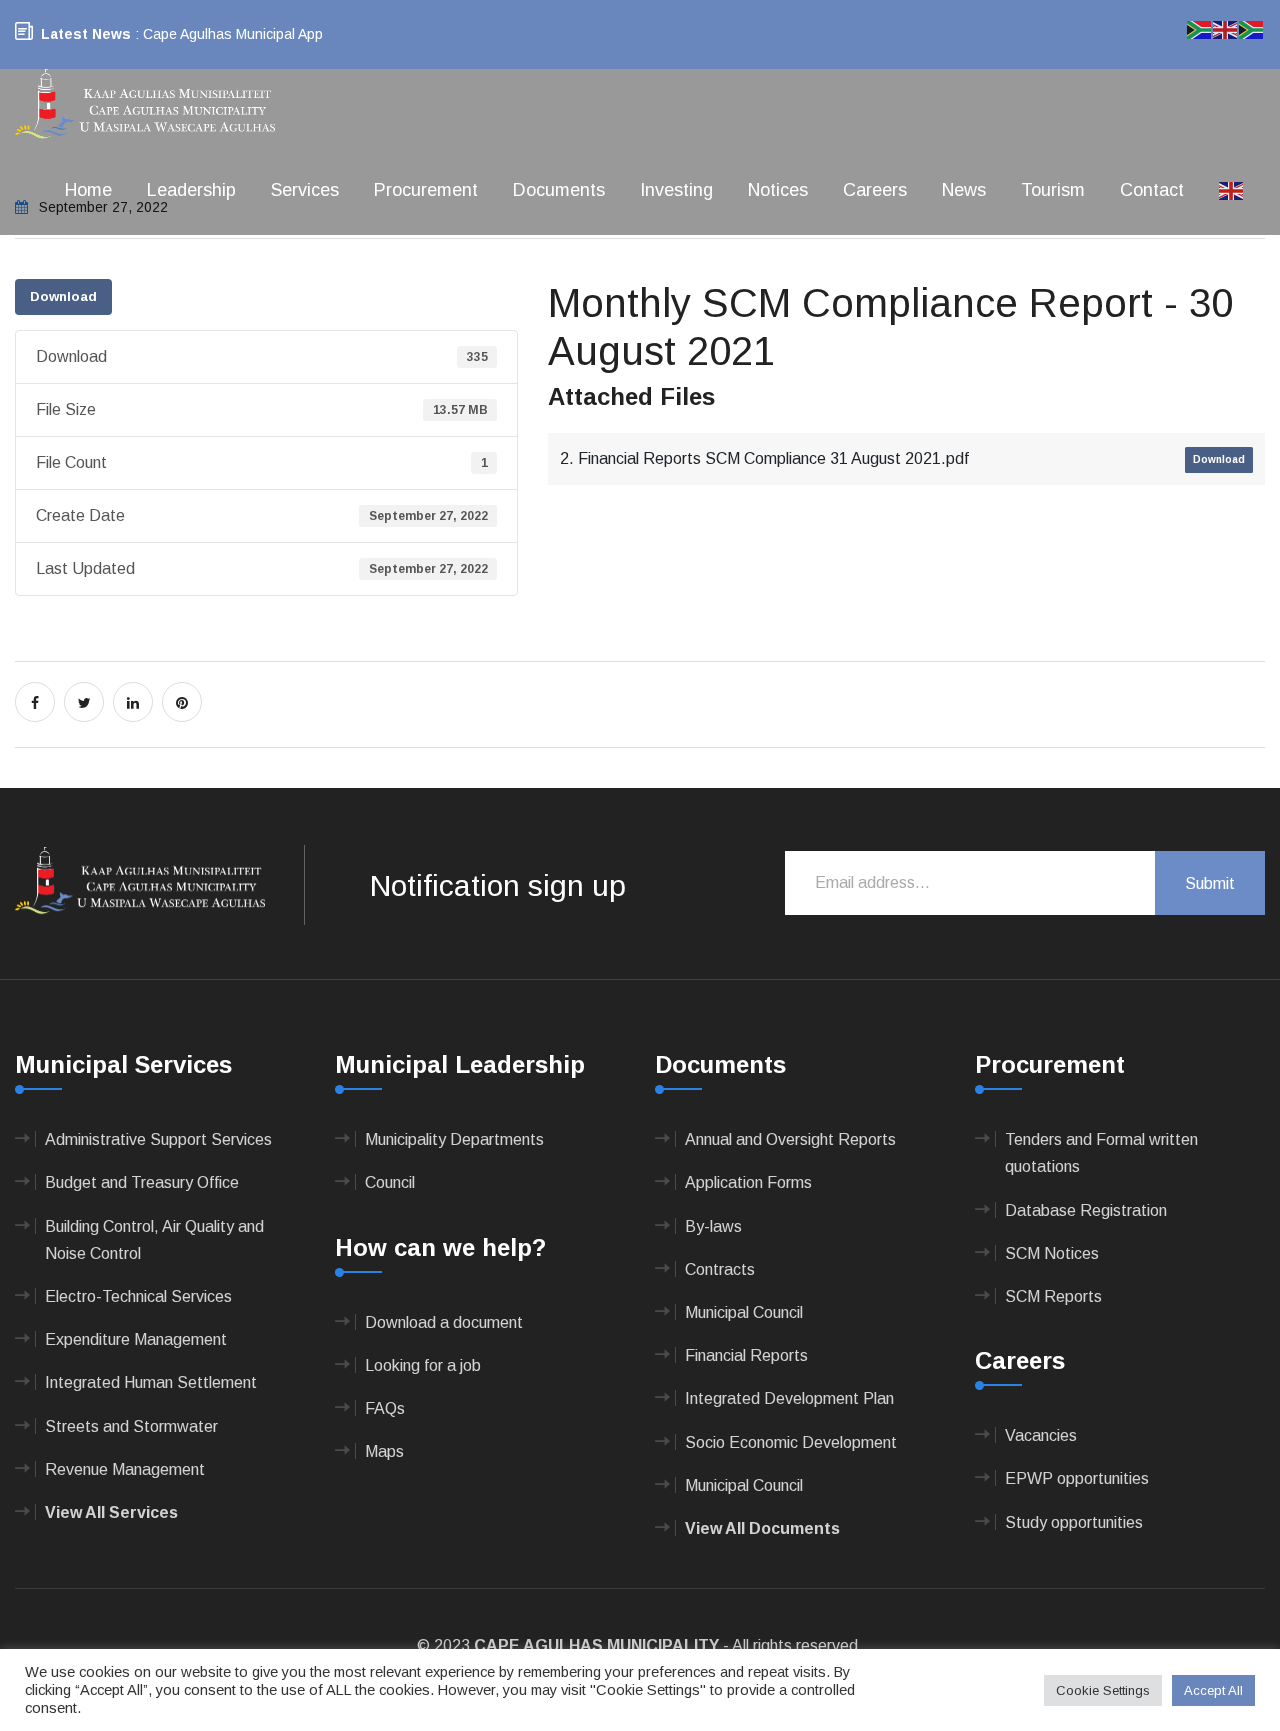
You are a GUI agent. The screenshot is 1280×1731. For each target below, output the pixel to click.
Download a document (444, 1322)
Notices (778, 190)
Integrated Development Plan (789, 1398)
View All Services (111, 1512)
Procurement (426, 190)
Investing (676, 190)
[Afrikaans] (1200, 28)
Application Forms (748, 1182)
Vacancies (1041, 1435)
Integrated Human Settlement (151, 1382)
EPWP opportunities (1077, 1478)
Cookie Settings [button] (1103, 1690)
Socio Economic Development (791, 1442)
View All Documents (762, 1528)
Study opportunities (1074, 1522)
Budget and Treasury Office (142, 1182)
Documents (559, 190)
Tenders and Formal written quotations (1101, 1153)
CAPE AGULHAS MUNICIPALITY (596, 1645)
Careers (875, 190)
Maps (384, 1451)
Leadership (191, 190)
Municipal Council (744, 1312)
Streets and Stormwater (131, 1426)
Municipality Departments (454, 1139)
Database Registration (1086, 1210)
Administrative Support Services (158, 1139)
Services (305, 190)
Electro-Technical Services (138, 1296)
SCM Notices (1052, 1253)
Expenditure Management (136, 1339)
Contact (1152, 190)
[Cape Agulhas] (145, 105)
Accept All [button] (1213, 1690)
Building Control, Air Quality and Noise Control (154, 1240)
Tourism (1053, 190)
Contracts (720, 1269)
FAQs (385, 1408)
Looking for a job (423, 1365)
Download (63, 296)
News (964, 190)
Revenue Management (125, 1469)
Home (88, 190)
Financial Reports (746, 1355)
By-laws (713, 1226)
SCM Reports (1053, 1296)
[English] (1232, 190)
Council (390, 1182)
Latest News (86, 34)
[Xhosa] (1252, 28)
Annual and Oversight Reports (790, 1139)
